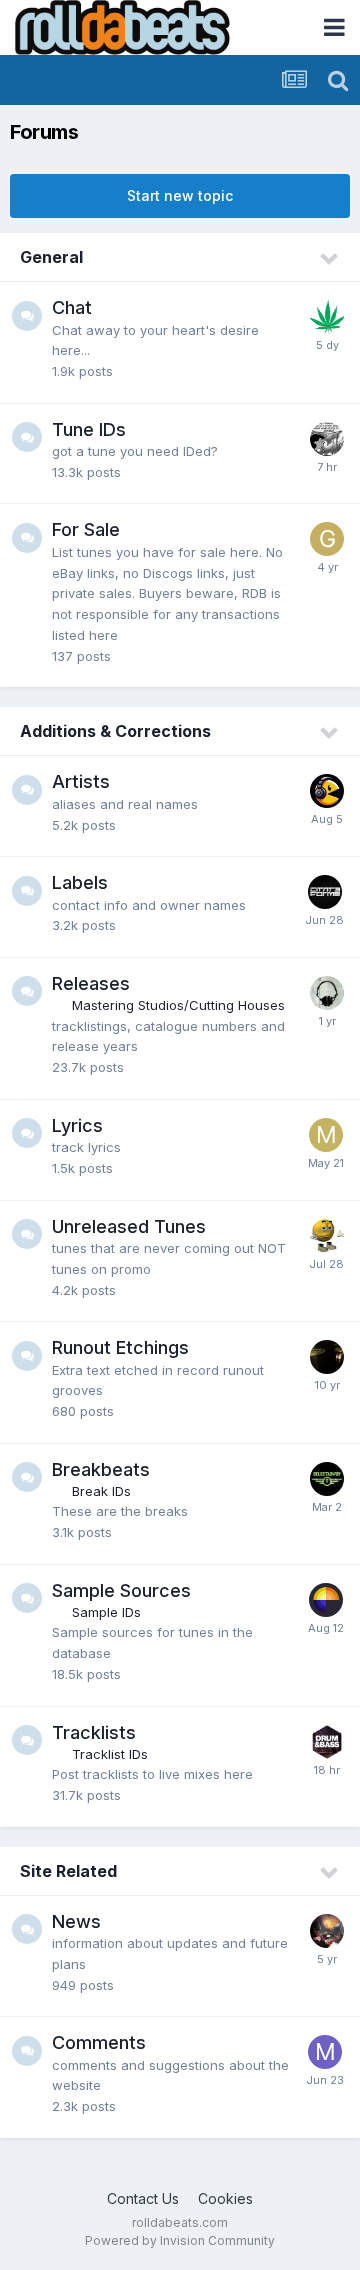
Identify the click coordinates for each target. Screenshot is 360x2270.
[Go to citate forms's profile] (325, 892)
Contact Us (143, 2198)
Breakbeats (101, 1469)
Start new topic (180, 195)
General (51, 257)
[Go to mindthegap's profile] (325, 2052)
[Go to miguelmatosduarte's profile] (326, 1135)
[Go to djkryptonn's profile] (327, 1357)
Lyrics (77, 1125)
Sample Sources (121, 1590)
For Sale (86, 529)
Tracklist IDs (110, 1754)
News (76, 1921)
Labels (80, 882)
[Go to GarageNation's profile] (327, 539)
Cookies (225, 2198)
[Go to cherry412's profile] (327, 1236)
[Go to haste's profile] (326, 1600)
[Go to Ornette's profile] (327, 993)
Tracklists (94, 1732)
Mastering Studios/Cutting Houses (178, 1005)
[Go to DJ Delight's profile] (327, 439)
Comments (99, 2042)
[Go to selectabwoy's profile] (327, 1479)
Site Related (68, 1871)
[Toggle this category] (330, 259)
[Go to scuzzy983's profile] (327, 1742)
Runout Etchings (120, 1347)
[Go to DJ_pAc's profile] (327, 791)
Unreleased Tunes (129, 1226)
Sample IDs (106, 1612)
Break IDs (101, 1491)
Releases (91, 983)
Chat (72, 307)
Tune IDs (89, 429)
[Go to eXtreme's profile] (327, 1931)
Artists (81, 781)
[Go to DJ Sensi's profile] (327, 317)
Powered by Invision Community (180, 2240)
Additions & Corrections (115, 731)
